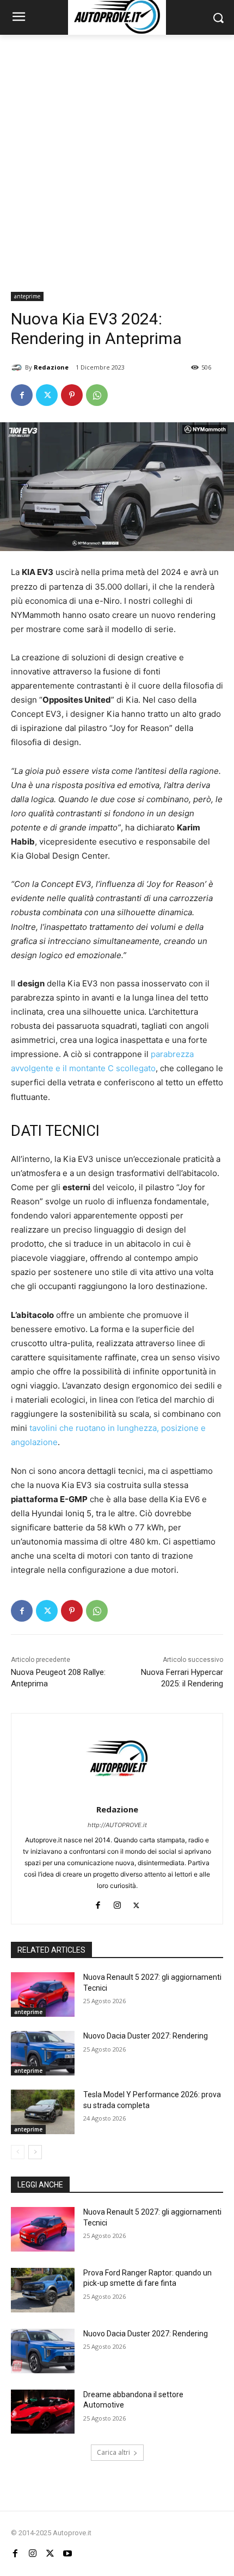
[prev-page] (18, 2152)
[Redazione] (18, 367)
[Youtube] (67, 2553)
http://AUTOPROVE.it (117, 1825)
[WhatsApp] (97, 395)
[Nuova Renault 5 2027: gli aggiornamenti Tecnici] (43, 1994)
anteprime (27, 296)
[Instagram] (117, 1903)
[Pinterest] (72, 395)
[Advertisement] (117, 157)
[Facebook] (22, 395)
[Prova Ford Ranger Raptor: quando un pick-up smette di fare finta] (43, 2290)
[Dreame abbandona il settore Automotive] (43, 2412)
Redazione (51, 367)
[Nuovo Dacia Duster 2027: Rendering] (43, 2053)
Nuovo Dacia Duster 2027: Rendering (146, 2036)
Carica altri (113, 2452)
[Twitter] (47, 395)
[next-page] (35, 2152)
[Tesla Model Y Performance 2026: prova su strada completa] (43, 2112)
